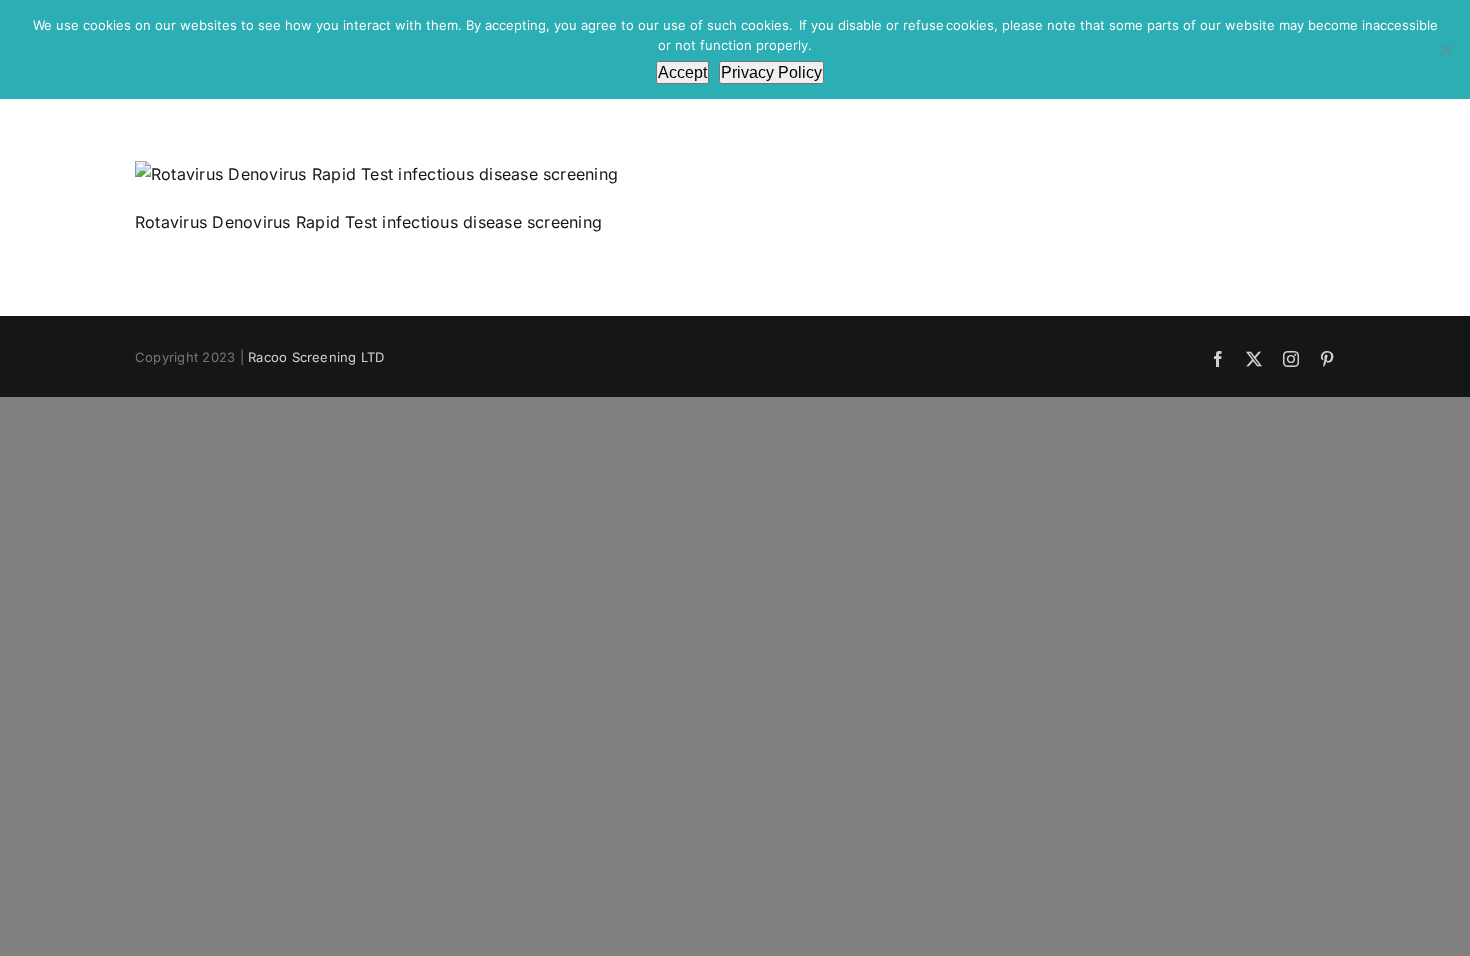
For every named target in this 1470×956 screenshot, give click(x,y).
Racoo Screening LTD (316, 357)
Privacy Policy (771, 72)
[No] (1445, 50)
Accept (682, 72)
